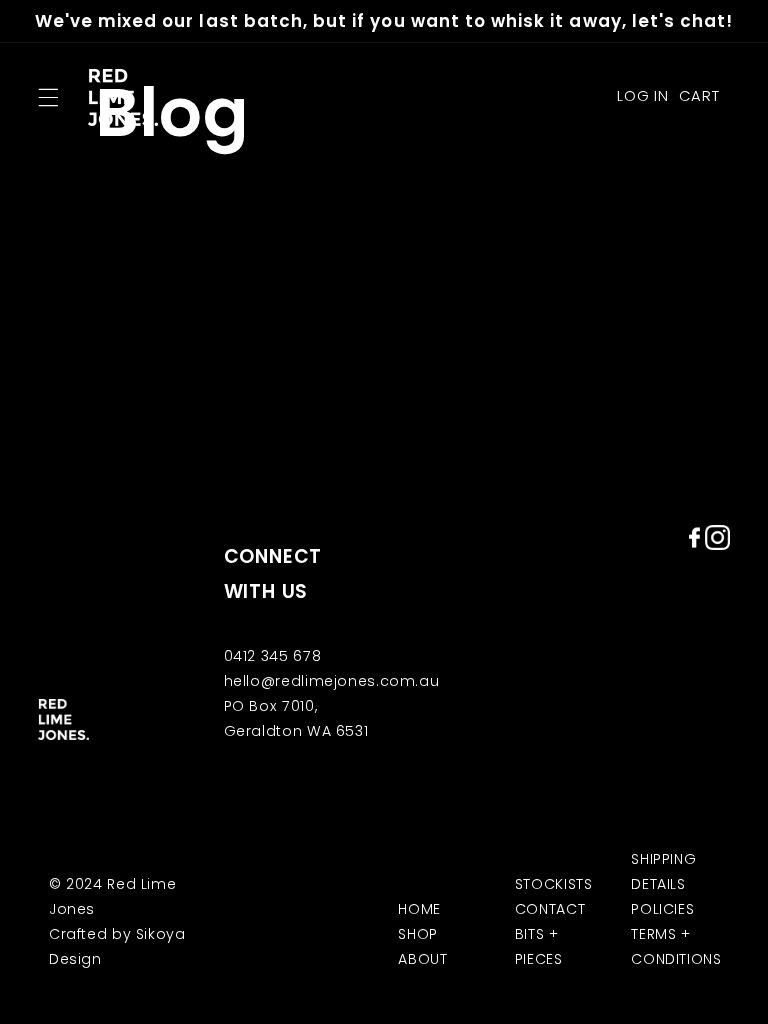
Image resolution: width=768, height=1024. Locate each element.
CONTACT (550, 909)
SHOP (418, 934)
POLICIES (662, 909)
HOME (419, 909)
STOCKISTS (554, 884)
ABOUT (422, 959)
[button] (49, 97)
